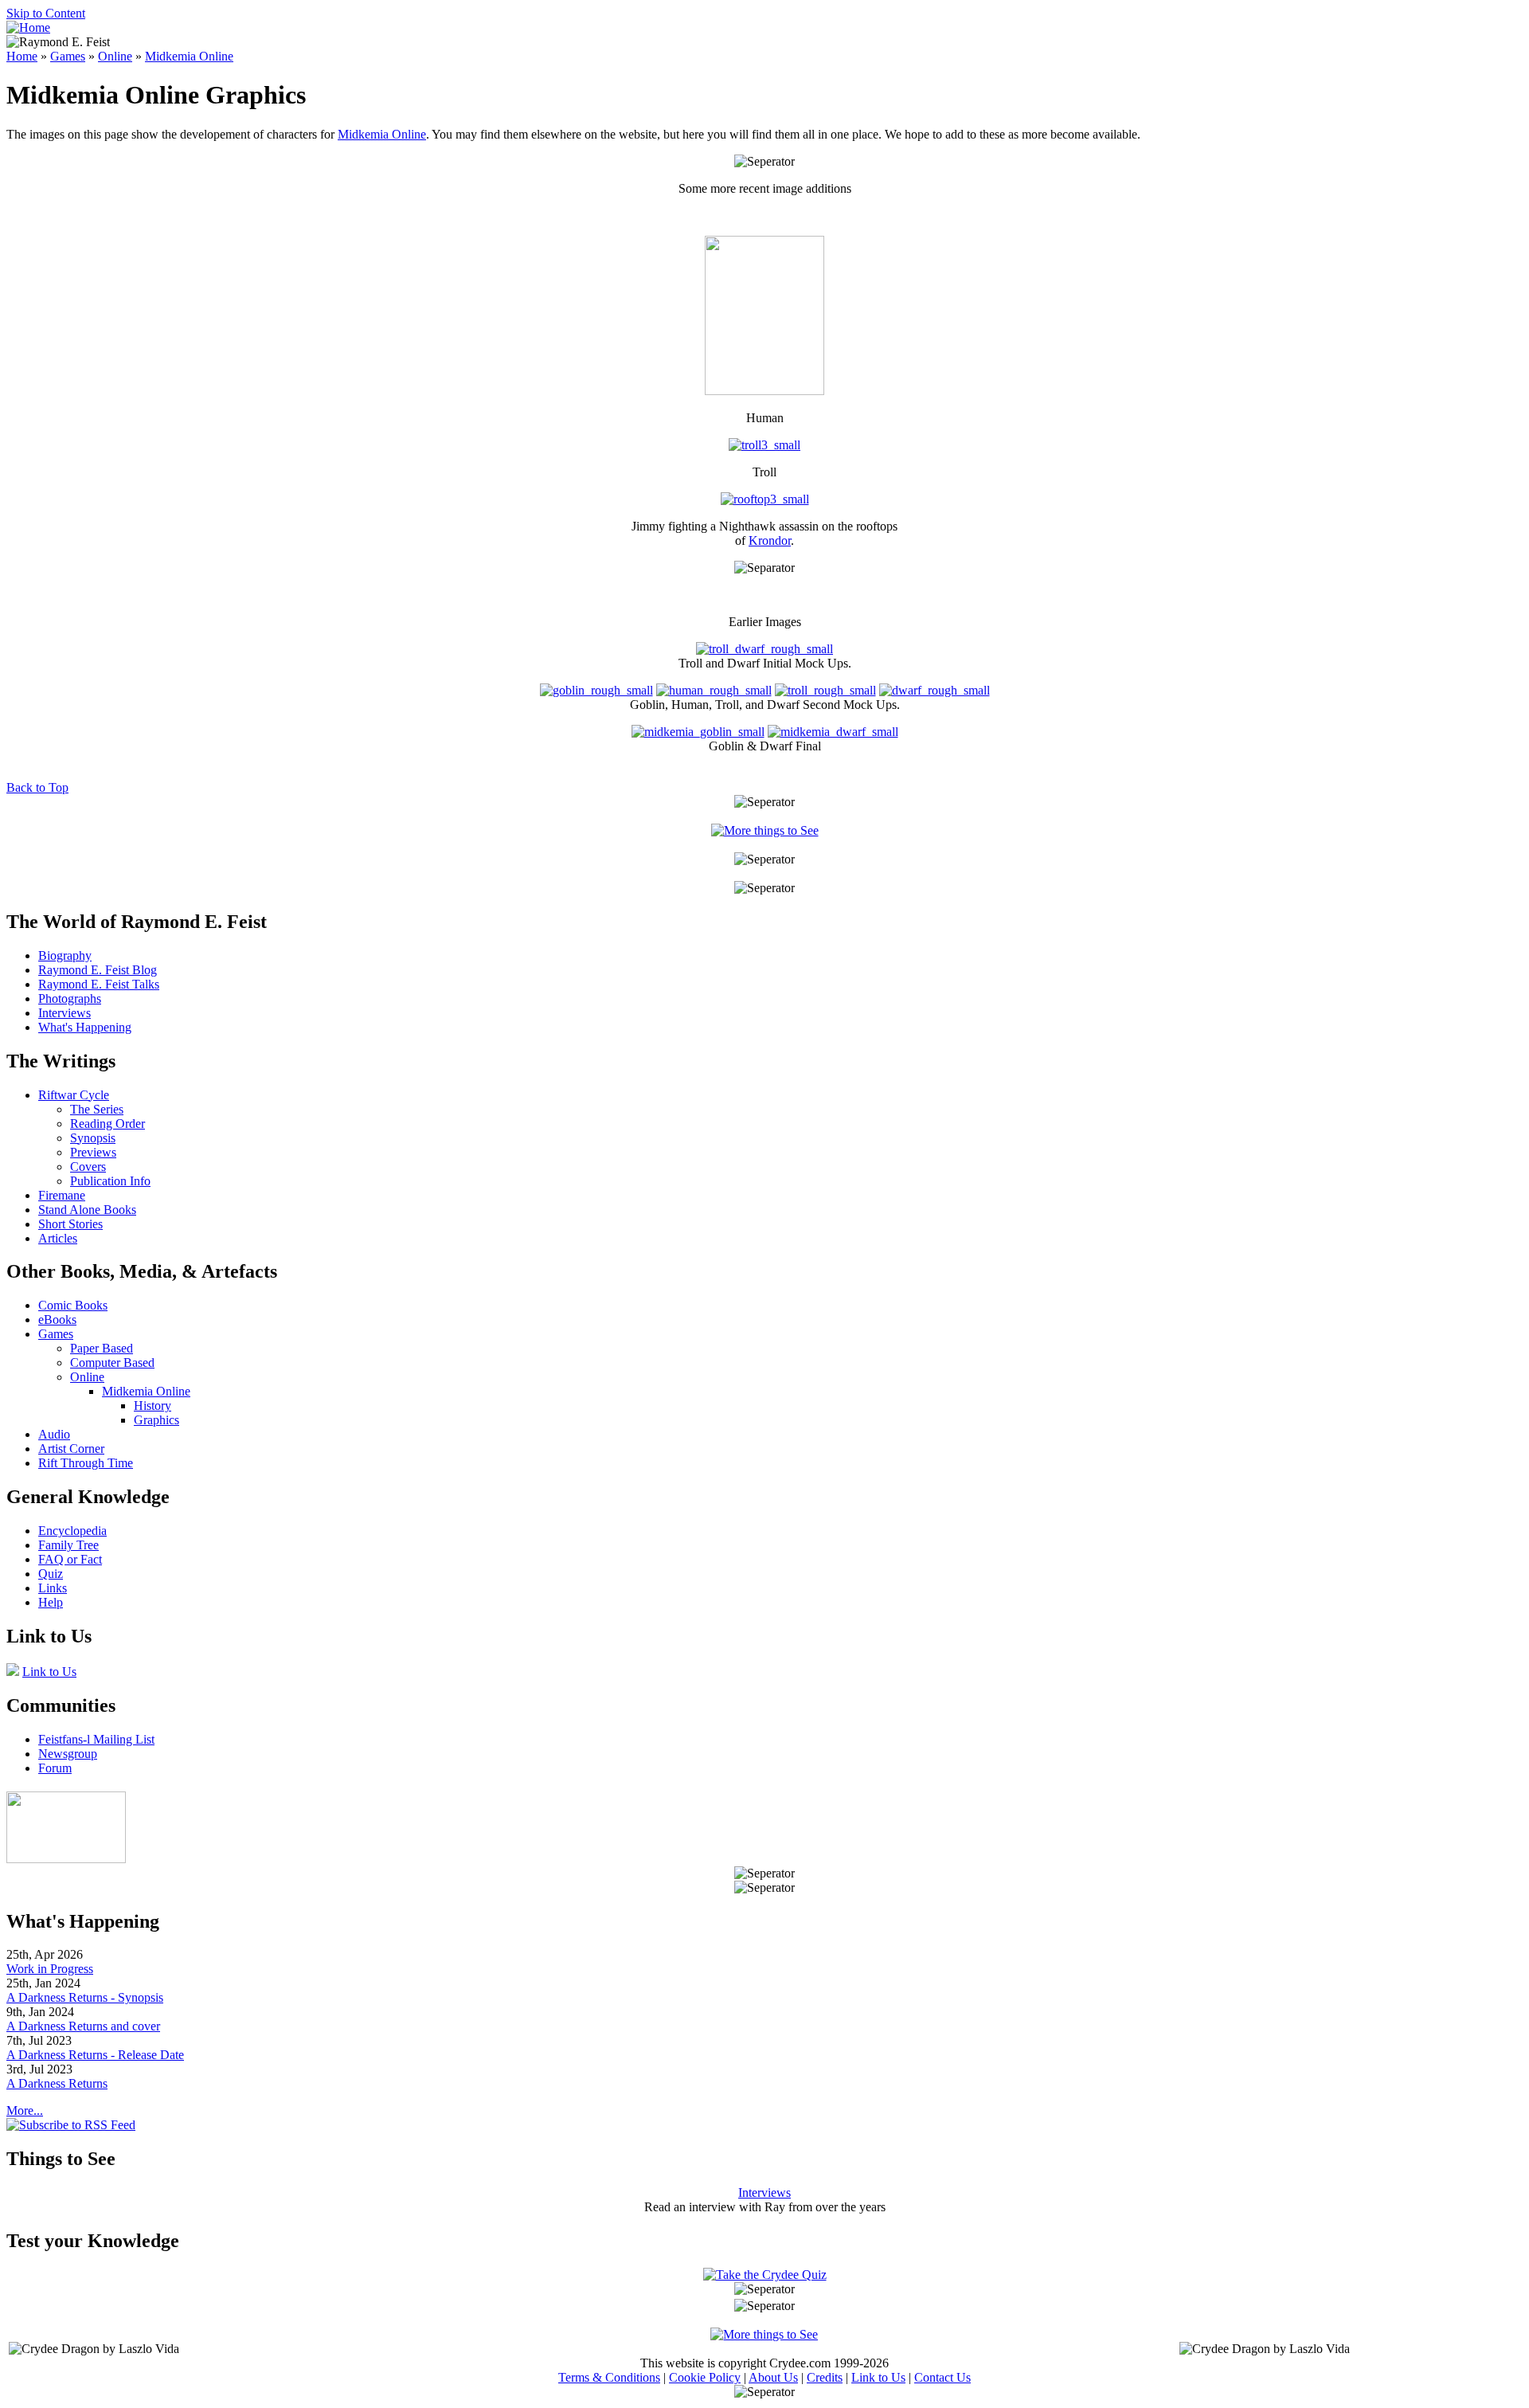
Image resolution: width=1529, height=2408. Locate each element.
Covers (88, 1167)
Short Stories (70, 1224)
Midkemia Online (189, 56)
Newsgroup (68, 1754)
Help (51, 1602)
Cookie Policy (705, 2377)
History (153, 1406)
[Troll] (764, 445)
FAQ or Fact (70, 1559)
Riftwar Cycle (74, 1095)
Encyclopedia (72, 1531)
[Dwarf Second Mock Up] (935, 690)
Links (53, 1588)
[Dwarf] (833, 732)
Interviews (65, 1013)
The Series (97, 1109)
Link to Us (49, 1672)
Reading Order (108, 1124)
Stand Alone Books (87, 1210)
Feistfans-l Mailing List (96, 1739)
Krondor (770, 540)
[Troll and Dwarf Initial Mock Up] (764, 649)
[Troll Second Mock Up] (825, 690)
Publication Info (110, 1181)
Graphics (156, 1420)
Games (68, 56)
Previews (93, 1152)
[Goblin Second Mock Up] (596, 690)
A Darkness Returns (57, 2083)
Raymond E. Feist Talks (99, 984)
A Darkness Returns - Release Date (95, 2055)
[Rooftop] (765, 499)
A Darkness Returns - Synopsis (85, 1997)
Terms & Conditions (609, 2377)
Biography (65, 955)
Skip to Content (46, 13)
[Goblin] (698, 732)
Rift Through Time (86, 1463)
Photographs (70, 998)
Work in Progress (50, 1969)
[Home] (28, 27)
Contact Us (942, 2377)
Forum (55, 1768)
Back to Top (37, 787)
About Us (773, 2377)
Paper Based (102, 1348)
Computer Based (112, 1363)
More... (25, 2110)
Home (22, 56)
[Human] (764, 391)
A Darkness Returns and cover (83, 2026)
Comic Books (73, 1305)
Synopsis (93, 1138)
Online (115, 56)
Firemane (62, 1195)
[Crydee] (66, 1859)
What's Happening (85, 1027)
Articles (58, 1238)
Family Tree (68, 1545)
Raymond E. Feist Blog (98, 970)
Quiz (51, 1574)
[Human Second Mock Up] (714, 690)
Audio (54, 1434)
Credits (825, 2377)
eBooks (57, 1320)
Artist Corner (71, 1449)
